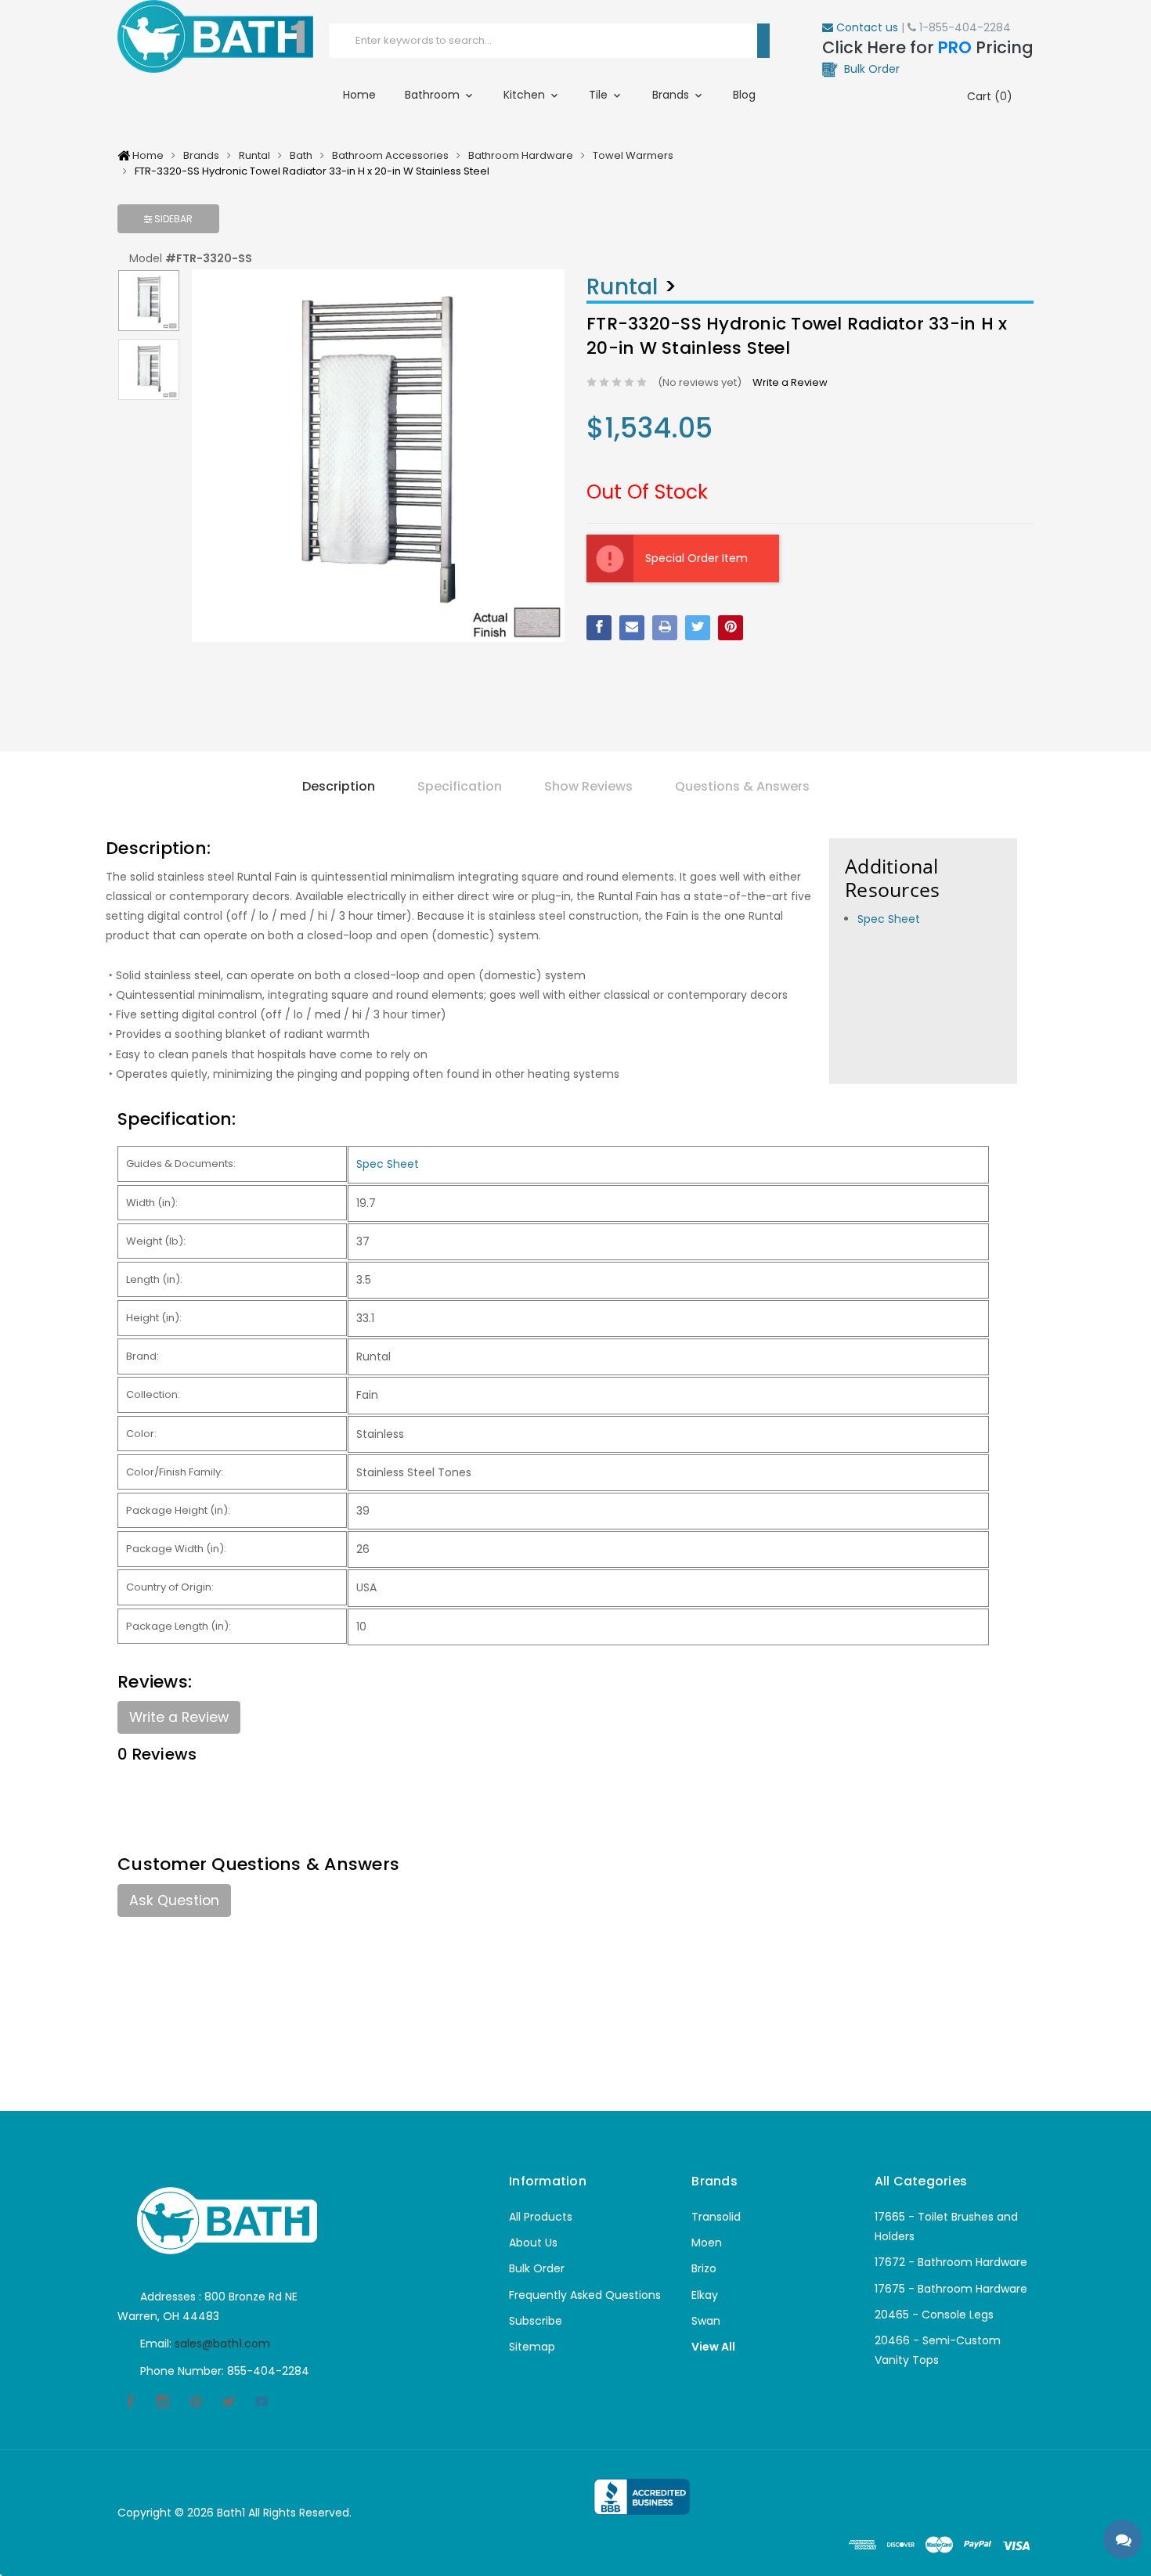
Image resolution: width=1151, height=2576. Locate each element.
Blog (744, 95)
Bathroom (434, 95)
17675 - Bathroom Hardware (951, 2289)
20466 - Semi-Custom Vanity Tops (938, 2350)
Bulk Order (537, 2268)
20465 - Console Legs (934, 2315)
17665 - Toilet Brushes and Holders (946, 2227)
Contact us (866, 27)
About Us (533, 2243)
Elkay (705, 2295)
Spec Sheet (889, 919)
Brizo (704, 2268)
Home (359, 95)
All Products (541, 2217)
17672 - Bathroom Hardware (951, 2262)
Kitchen (526, 95)
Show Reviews (588, 786)
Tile (600, 95)
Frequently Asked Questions (585, 2295)
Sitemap (532, 2347)
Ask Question (174, 1900)
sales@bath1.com (222, 2344)
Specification (460, 786)
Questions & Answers (742, 786)
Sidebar (172, 219)
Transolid (716, 2217)
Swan (706, 2321)
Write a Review (790, 382)
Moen (707, 2243)
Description (339, 786)
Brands (672, 95)
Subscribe (536, 2321)
